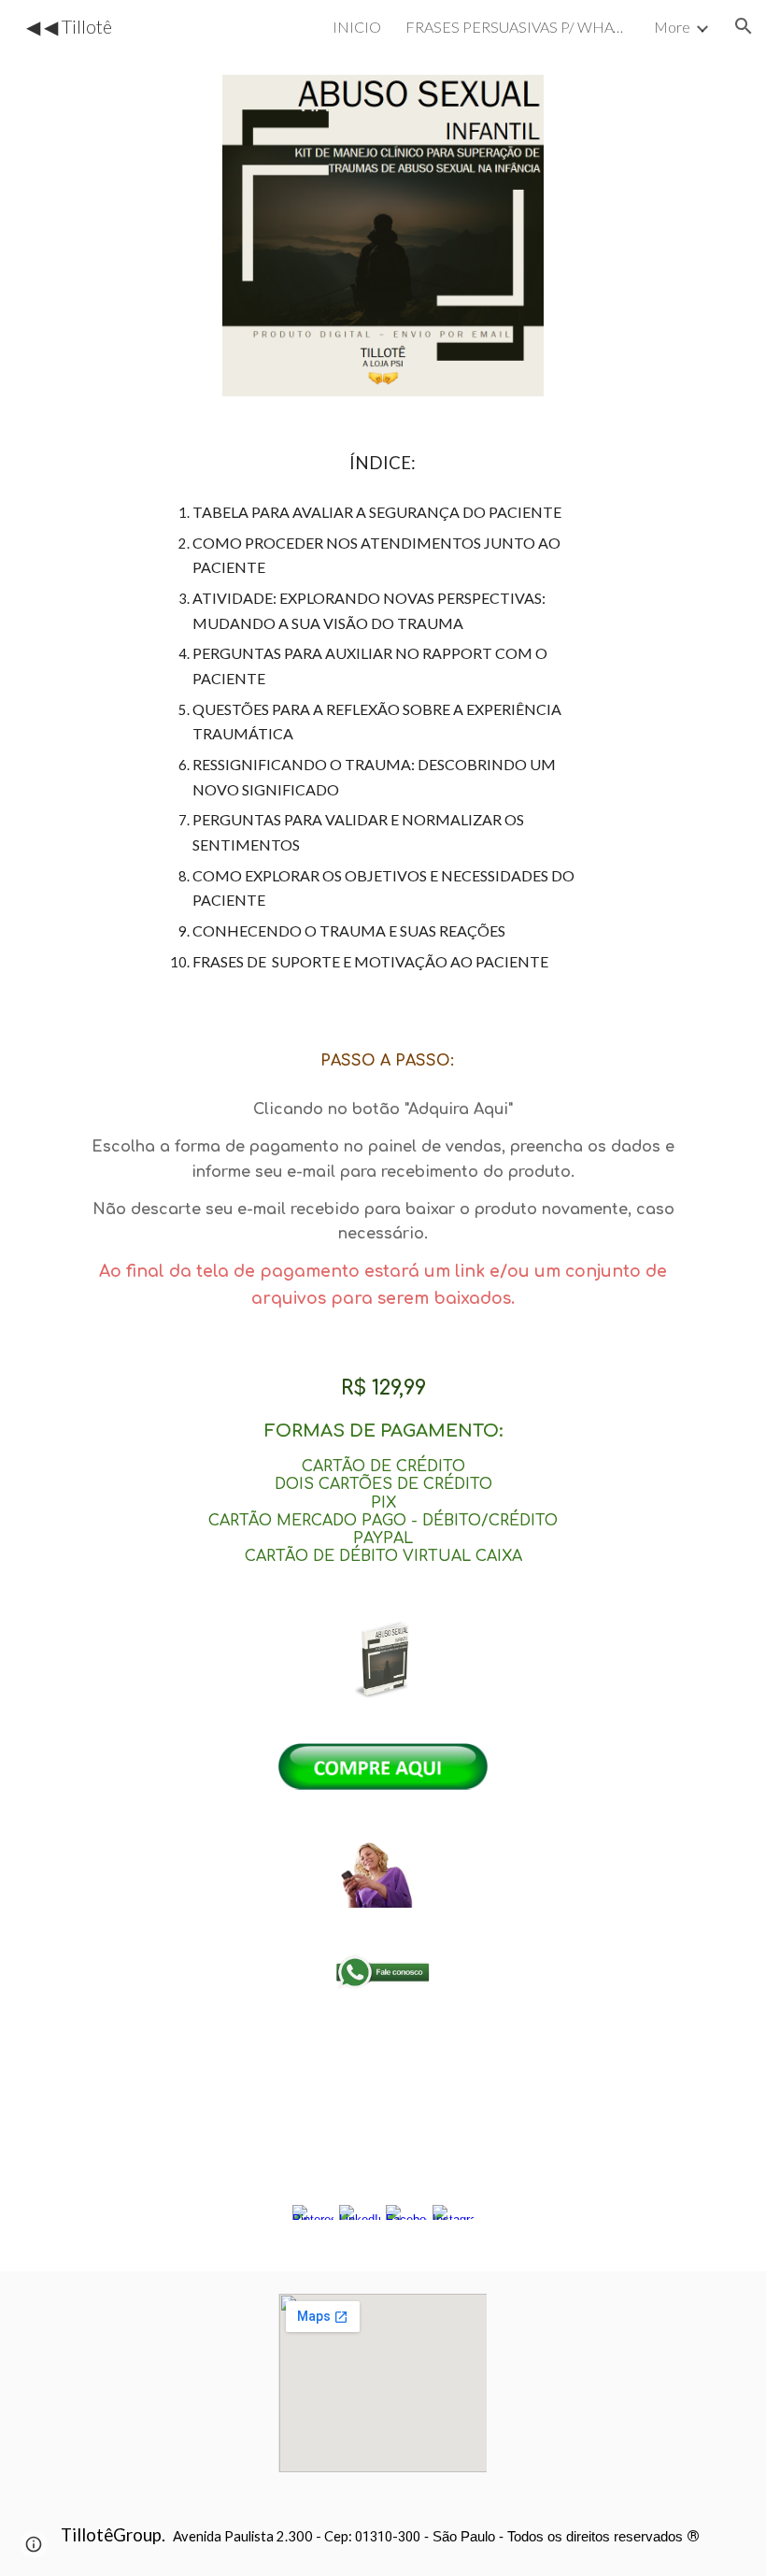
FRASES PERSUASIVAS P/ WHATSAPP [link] (518, 27)
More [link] (672, 27)
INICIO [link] (357, 27)
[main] (383, 711)
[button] (744, 26)
